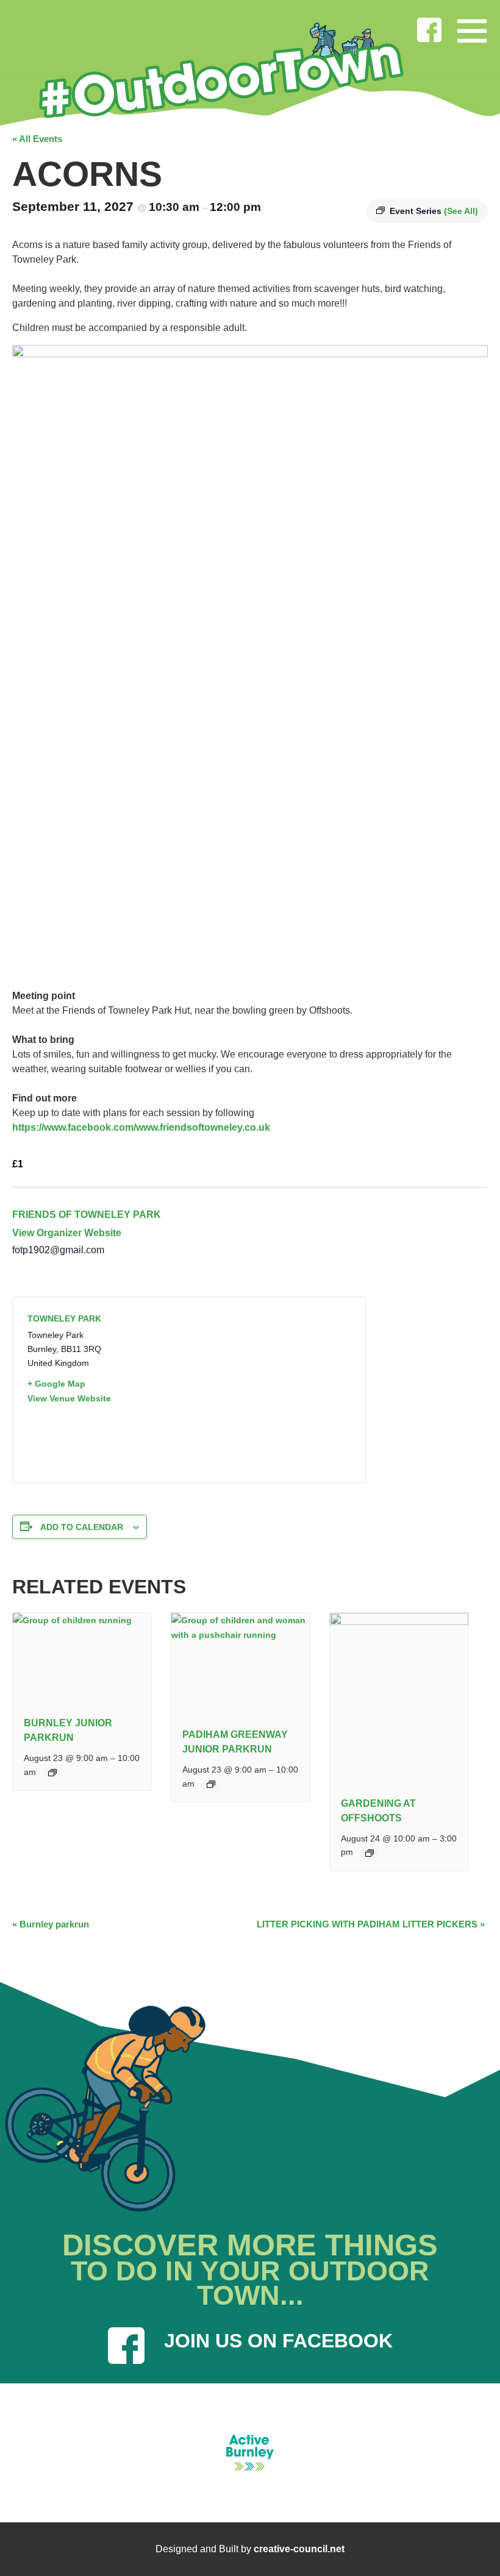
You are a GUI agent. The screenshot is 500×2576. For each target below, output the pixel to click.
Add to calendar (82, 1527)
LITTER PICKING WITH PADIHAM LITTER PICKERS (371, 1924)
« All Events (37, 139)
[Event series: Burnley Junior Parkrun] (52, 1773)
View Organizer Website (67, 1233)
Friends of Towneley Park (87, 1215)
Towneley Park (64, 1318)
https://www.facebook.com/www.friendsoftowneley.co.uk (141, 1127)
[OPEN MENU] (472, 28)
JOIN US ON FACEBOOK (278, 2341)
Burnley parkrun (51, 1924)
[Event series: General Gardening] (370, 1853)
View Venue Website (69, 1398)
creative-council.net (299, 2549)
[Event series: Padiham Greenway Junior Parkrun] (211, 1784)
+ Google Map (56, 1384)
